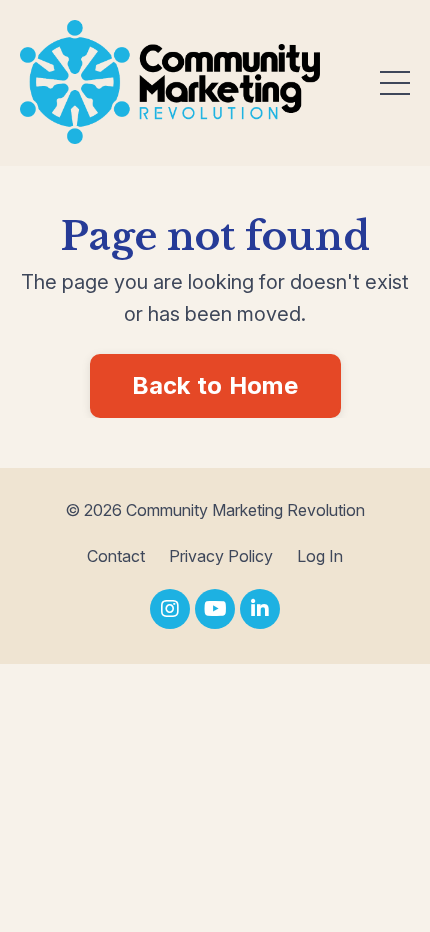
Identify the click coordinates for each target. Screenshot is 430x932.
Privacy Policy (221, 556)
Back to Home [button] (215, 385)
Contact (116, 556)
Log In (320, 556)
